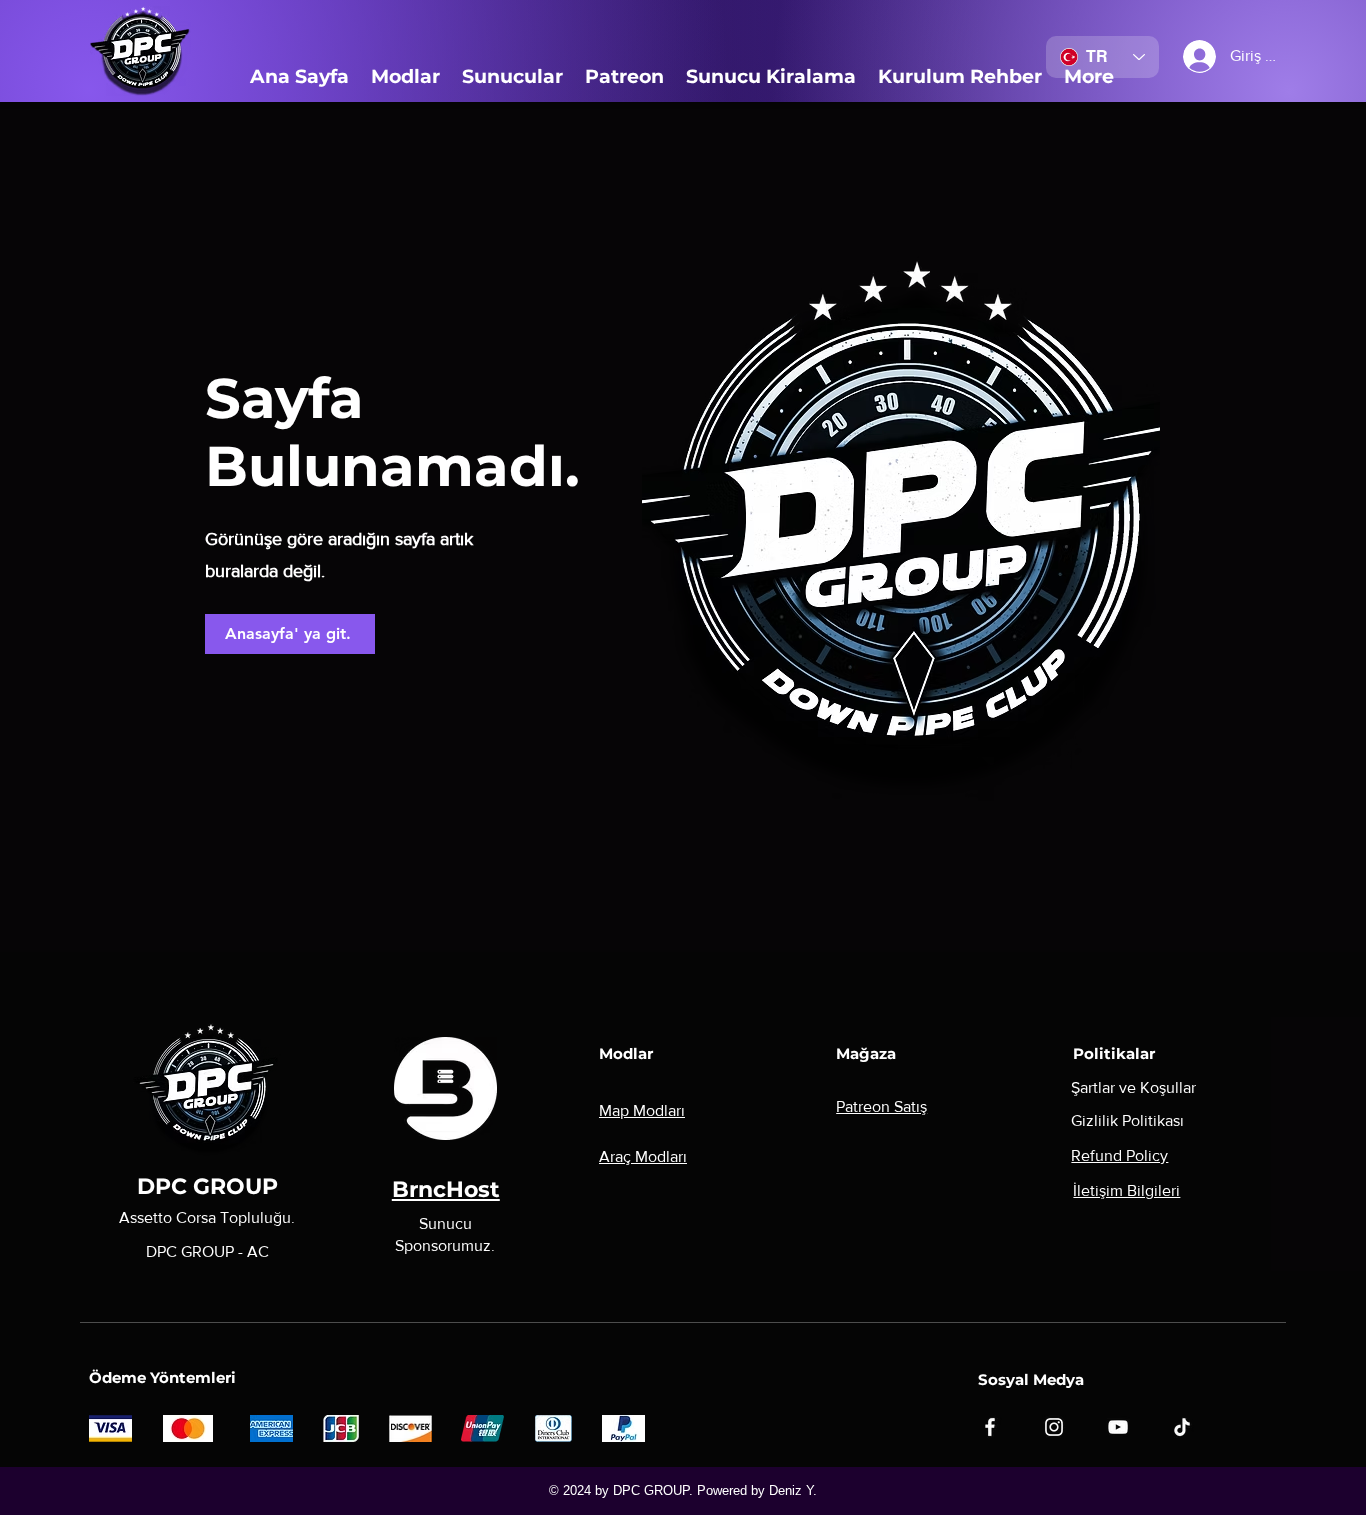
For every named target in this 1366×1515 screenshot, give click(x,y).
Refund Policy (1119, 1155)
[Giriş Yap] (1184, 56)
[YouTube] (1118, 1427)
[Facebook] (990, 1427)
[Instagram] (1054, 1427)
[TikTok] (1182, 1427)
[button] (405, 77)
